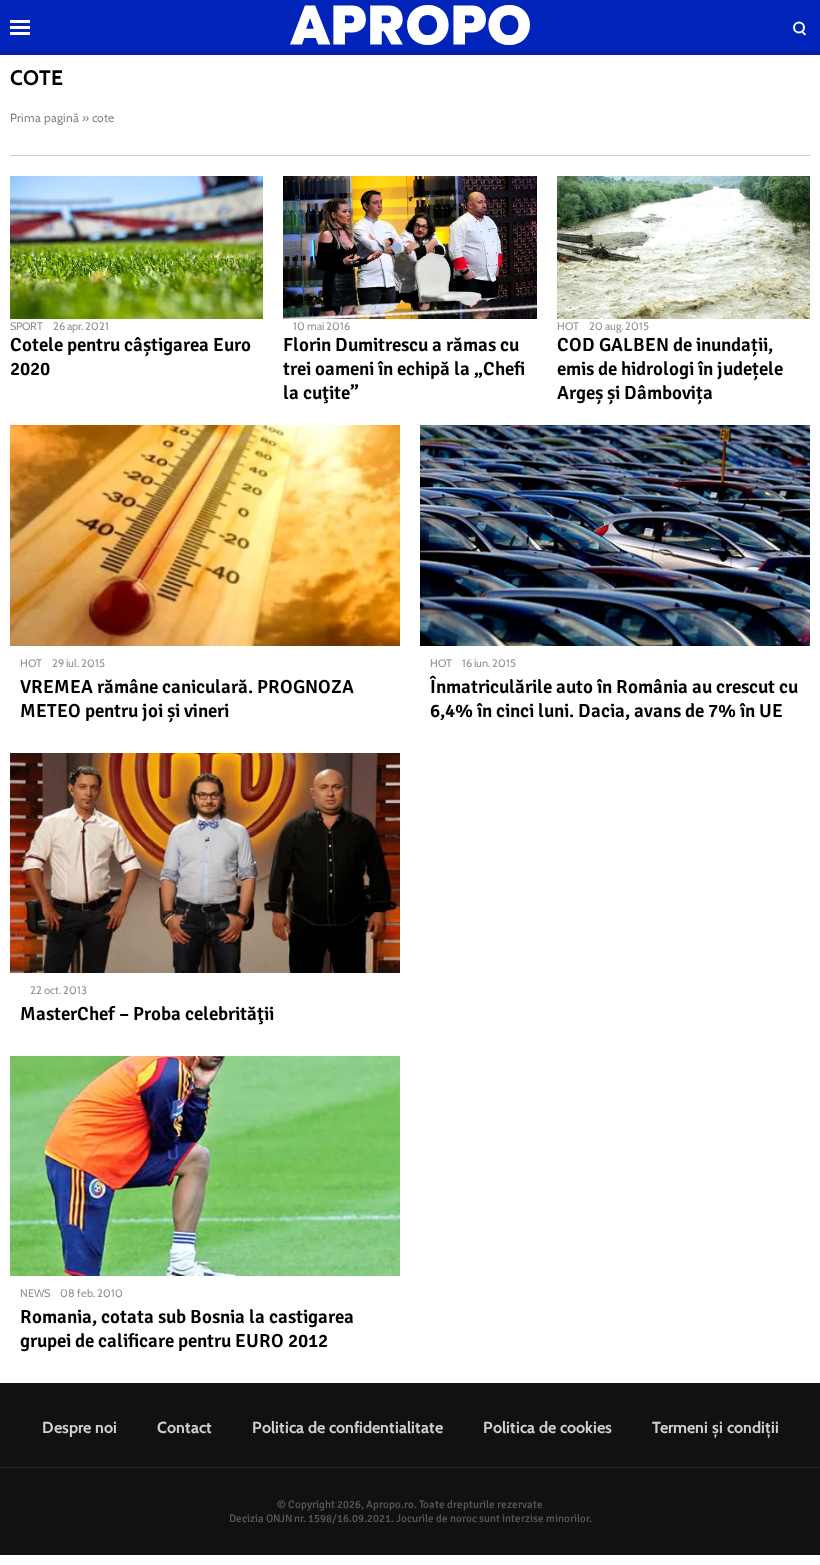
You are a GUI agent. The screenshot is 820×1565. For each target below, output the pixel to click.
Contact (184, 1427)
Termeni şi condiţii (715, 1427)
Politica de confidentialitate (347, 1427)
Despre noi (79, 1427)
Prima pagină (44, 117)
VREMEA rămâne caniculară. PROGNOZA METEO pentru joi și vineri (187, 699)
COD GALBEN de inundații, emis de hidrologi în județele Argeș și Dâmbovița (670, 369)
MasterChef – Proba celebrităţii (147, 1014)
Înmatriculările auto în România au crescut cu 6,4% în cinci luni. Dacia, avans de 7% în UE (614, 699)
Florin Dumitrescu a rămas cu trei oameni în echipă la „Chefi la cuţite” (404, 369)
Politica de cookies (547, 1427)
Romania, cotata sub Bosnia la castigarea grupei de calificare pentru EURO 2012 (187, 1329)
